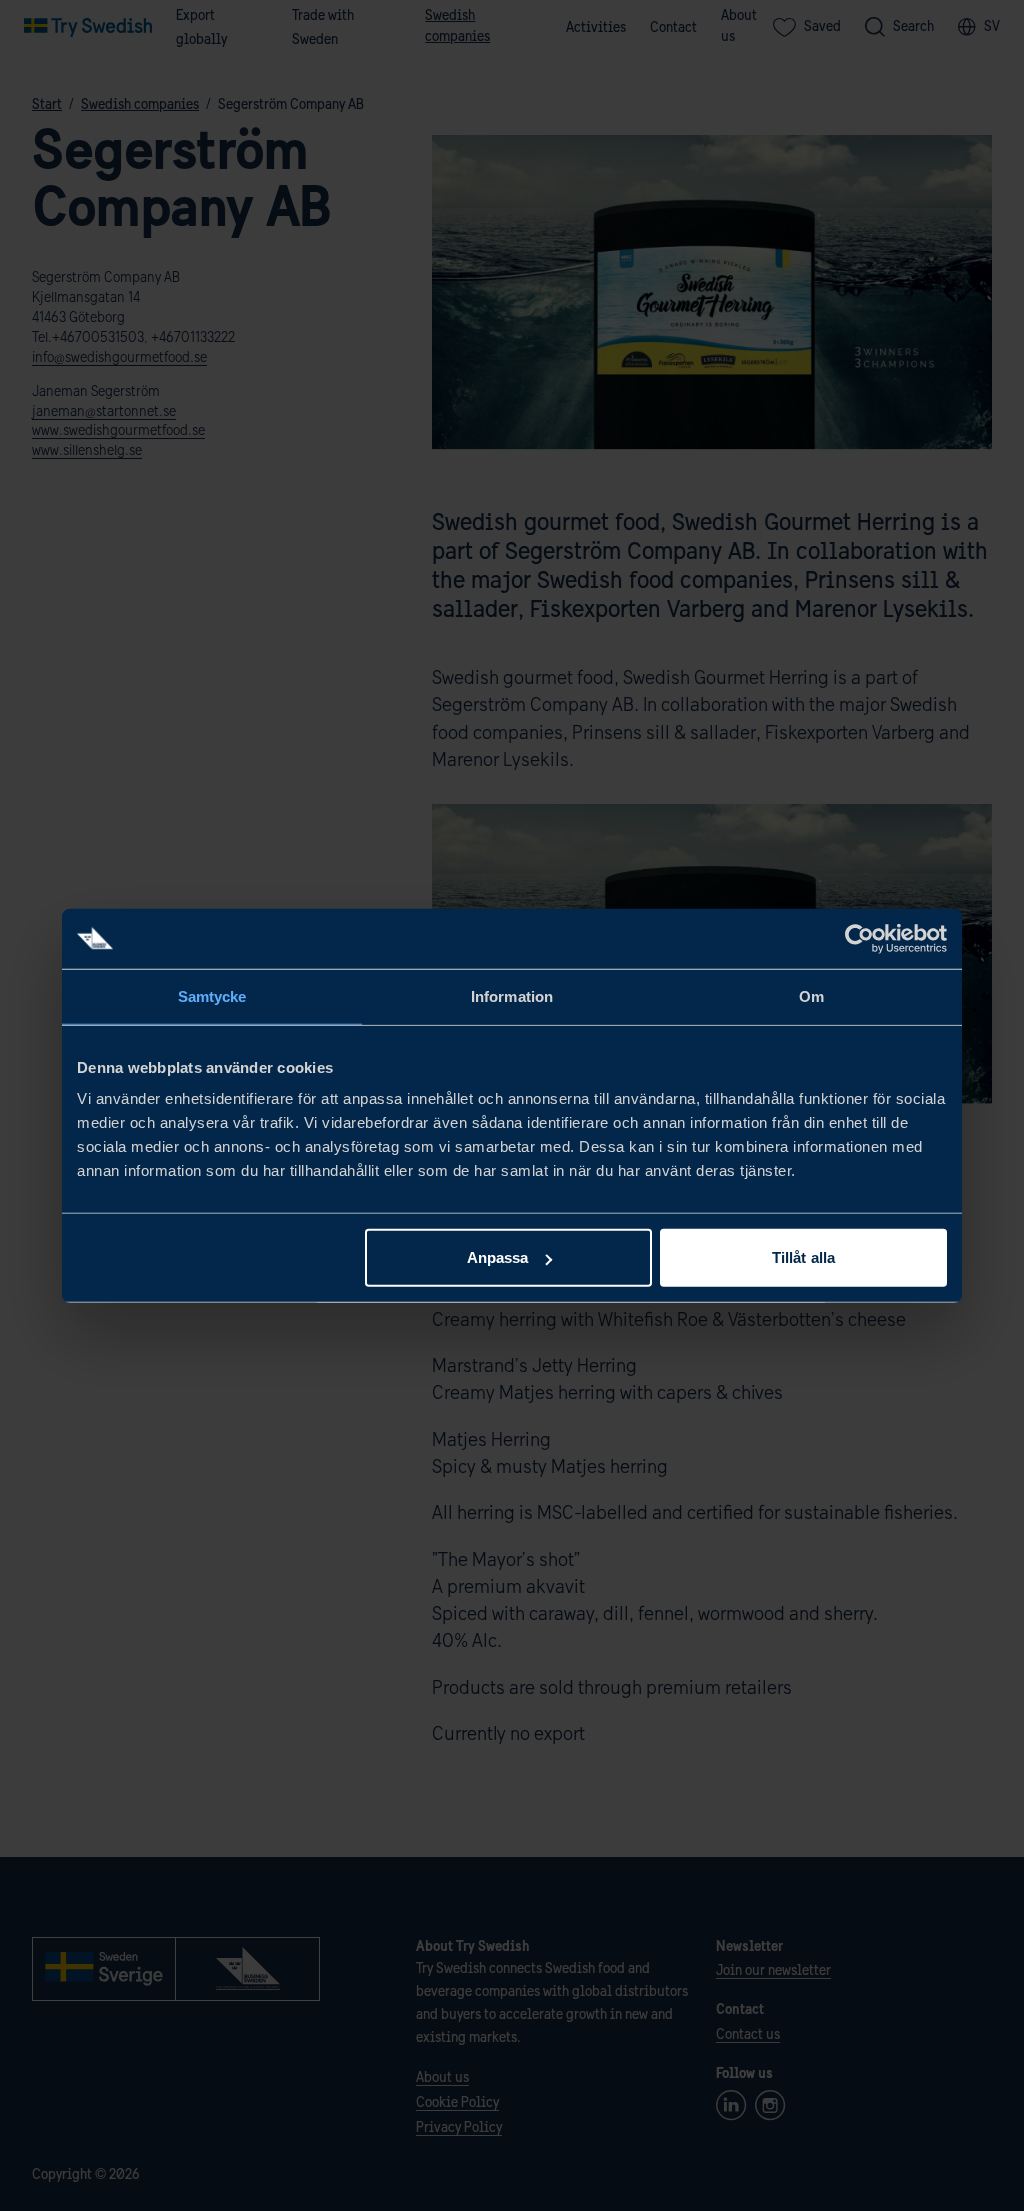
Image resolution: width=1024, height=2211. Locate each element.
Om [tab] (811, 995)
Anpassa (498, 1257)
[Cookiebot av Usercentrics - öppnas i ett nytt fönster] (859, 938)
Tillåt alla (803, 1257)
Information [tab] (512, 995)
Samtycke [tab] (212, 995)
